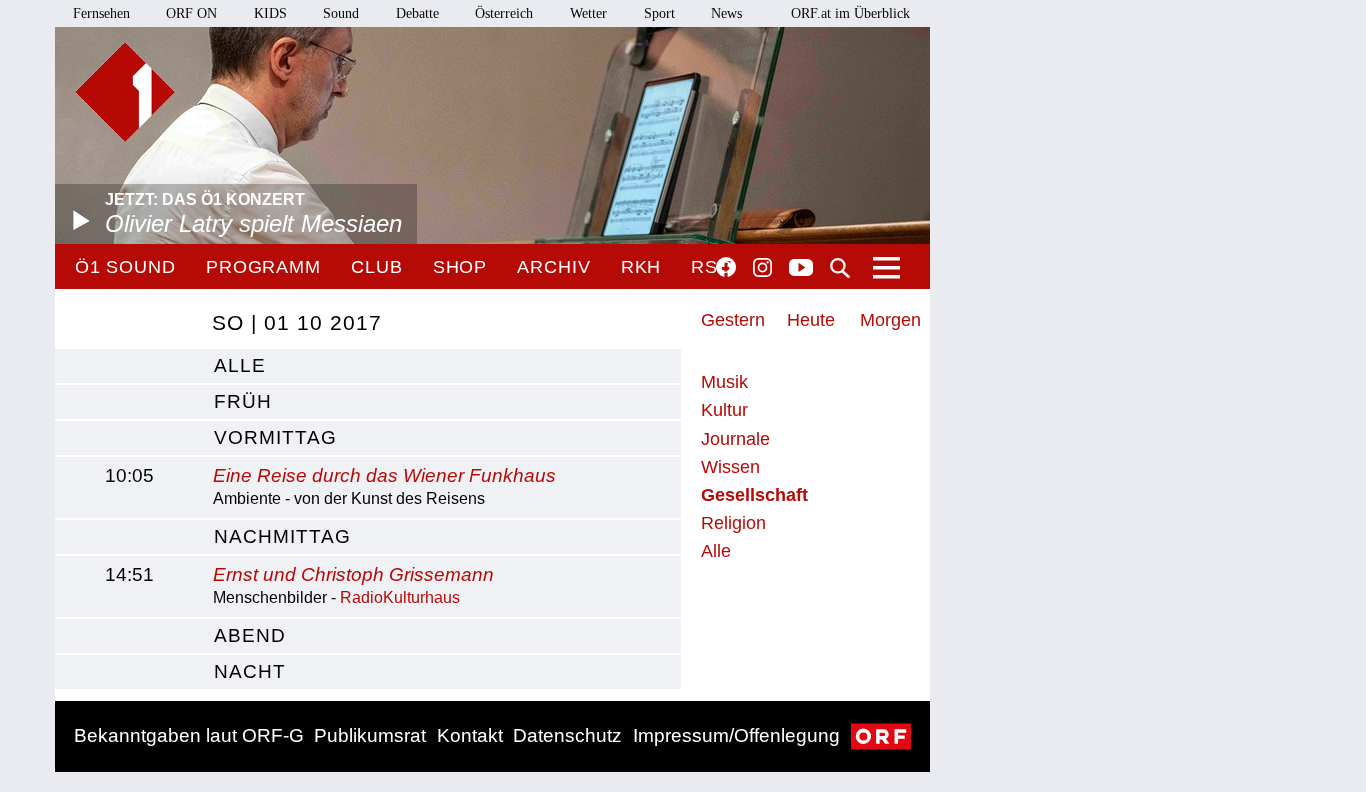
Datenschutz (567, 735)
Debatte (417, 13)
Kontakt (470, 735)
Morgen (890, 320)
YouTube (801, 269)
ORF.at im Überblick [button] (850, 13)
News (726, 13)
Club (377, 267)
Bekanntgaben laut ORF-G (189, 735)
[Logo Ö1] (125, 92)
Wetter (588, 13)
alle (240, 365)
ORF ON (191, 13)
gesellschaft (754, 495)
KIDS (270, 13)
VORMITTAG (275, 437)
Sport (659, 13)
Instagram (762, 268)
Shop (460, 267)
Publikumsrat (370, 735)
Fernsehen (101, 13)
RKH (641, 267)
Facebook (726, 267)
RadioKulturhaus (400, 597)
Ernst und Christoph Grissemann (353, 574)
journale (735, 439)
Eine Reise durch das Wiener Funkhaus (384, 475)
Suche (840, 268)
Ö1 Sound (125, 267)
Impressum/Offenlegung (736, 735)
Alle (716, 551)
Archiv (553, 267)
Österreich (504, 13)
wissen (730, 467)
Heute (811, 320)
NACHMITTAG (282, 536)
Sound (341, 13)
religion (733, 523)
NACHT (250, 671)
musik (724, 382)
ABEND (250, 635)
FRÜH (243, 401)
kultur (724, 410)
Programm (263, 267)
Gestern (733, 320)
